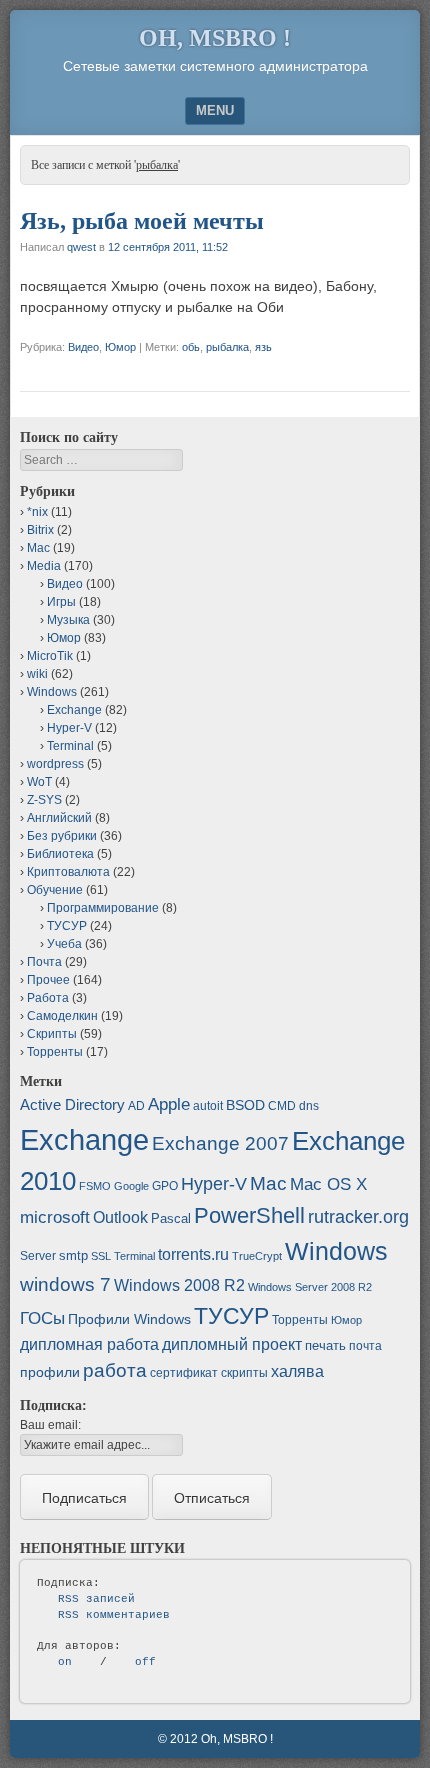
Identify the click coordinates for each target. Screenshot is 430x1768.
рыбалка (227, 347)
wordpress (55, 764)
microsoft (55, 1217)
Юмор (120, 347)
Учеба (64, 944)
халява (297, 1371)
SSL (101, 1256)
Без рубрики (62, 836)
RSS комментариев (114, 1615)
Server (38, 1256)
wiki (37, 674)
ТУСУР (67, 926)
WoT (39, 782)
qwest (81, 247)
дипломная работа (89, 1344)
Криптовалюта (68, 872)
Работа (48, 998)
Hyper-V (69, 728)
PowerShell (249, 1215)
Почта (44, 962)
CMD (282, 1106)
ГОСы (42, 1318)
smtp (73, 1255)
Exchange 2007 (220, 1143)
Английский (59, 818)
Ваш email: (50, 1425)
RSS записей (96, 1599)
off (145, 1662)
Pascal (171, 1218)
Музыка (68, 620)
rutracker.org (358, 1217)
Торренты (55, 1052)
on (65, 1662)
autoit (208, 1106)
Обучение (55, 890)
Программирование (103, 908)
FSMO (95, 1186)
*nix (37, 512)
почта (365, 1346)
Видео (83, 347)
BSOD (245, 1105)
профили (50, 1372)
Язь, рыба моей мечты (142, 221)
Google (131, 1186)
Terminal (70, 746)
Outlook (120, 1217)
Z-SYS (44, 800)
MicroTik (50, 656)
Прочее (48, 980)
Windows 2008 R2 (179, 1285)
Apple (169, 1104)
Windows (52, 692)
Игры (61, 602)
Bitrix (40, 530)
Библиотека (60, 854)
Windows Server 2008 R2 (310, 1287)
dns (309, 1106)
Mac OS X (328, 1184)
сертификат (184, 1373)
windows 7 (65, 1284)
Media (44, 566)
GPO (165, 1186)
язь (263, 347)
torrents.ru (193, 1254)
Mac (38, 548)
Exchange (74, 710)
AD (136, 1106)
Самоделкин (62, 1016)
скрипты (244, 1373)
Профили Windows (129, 1319)
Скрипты (52, 1034)
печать (325, 1345)
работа (115, 1370)
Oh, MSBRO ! (215, 38)
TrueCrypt (257, 1256)
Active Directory (72, 1104)
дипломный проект (232, 1344)
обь (191, 347)
